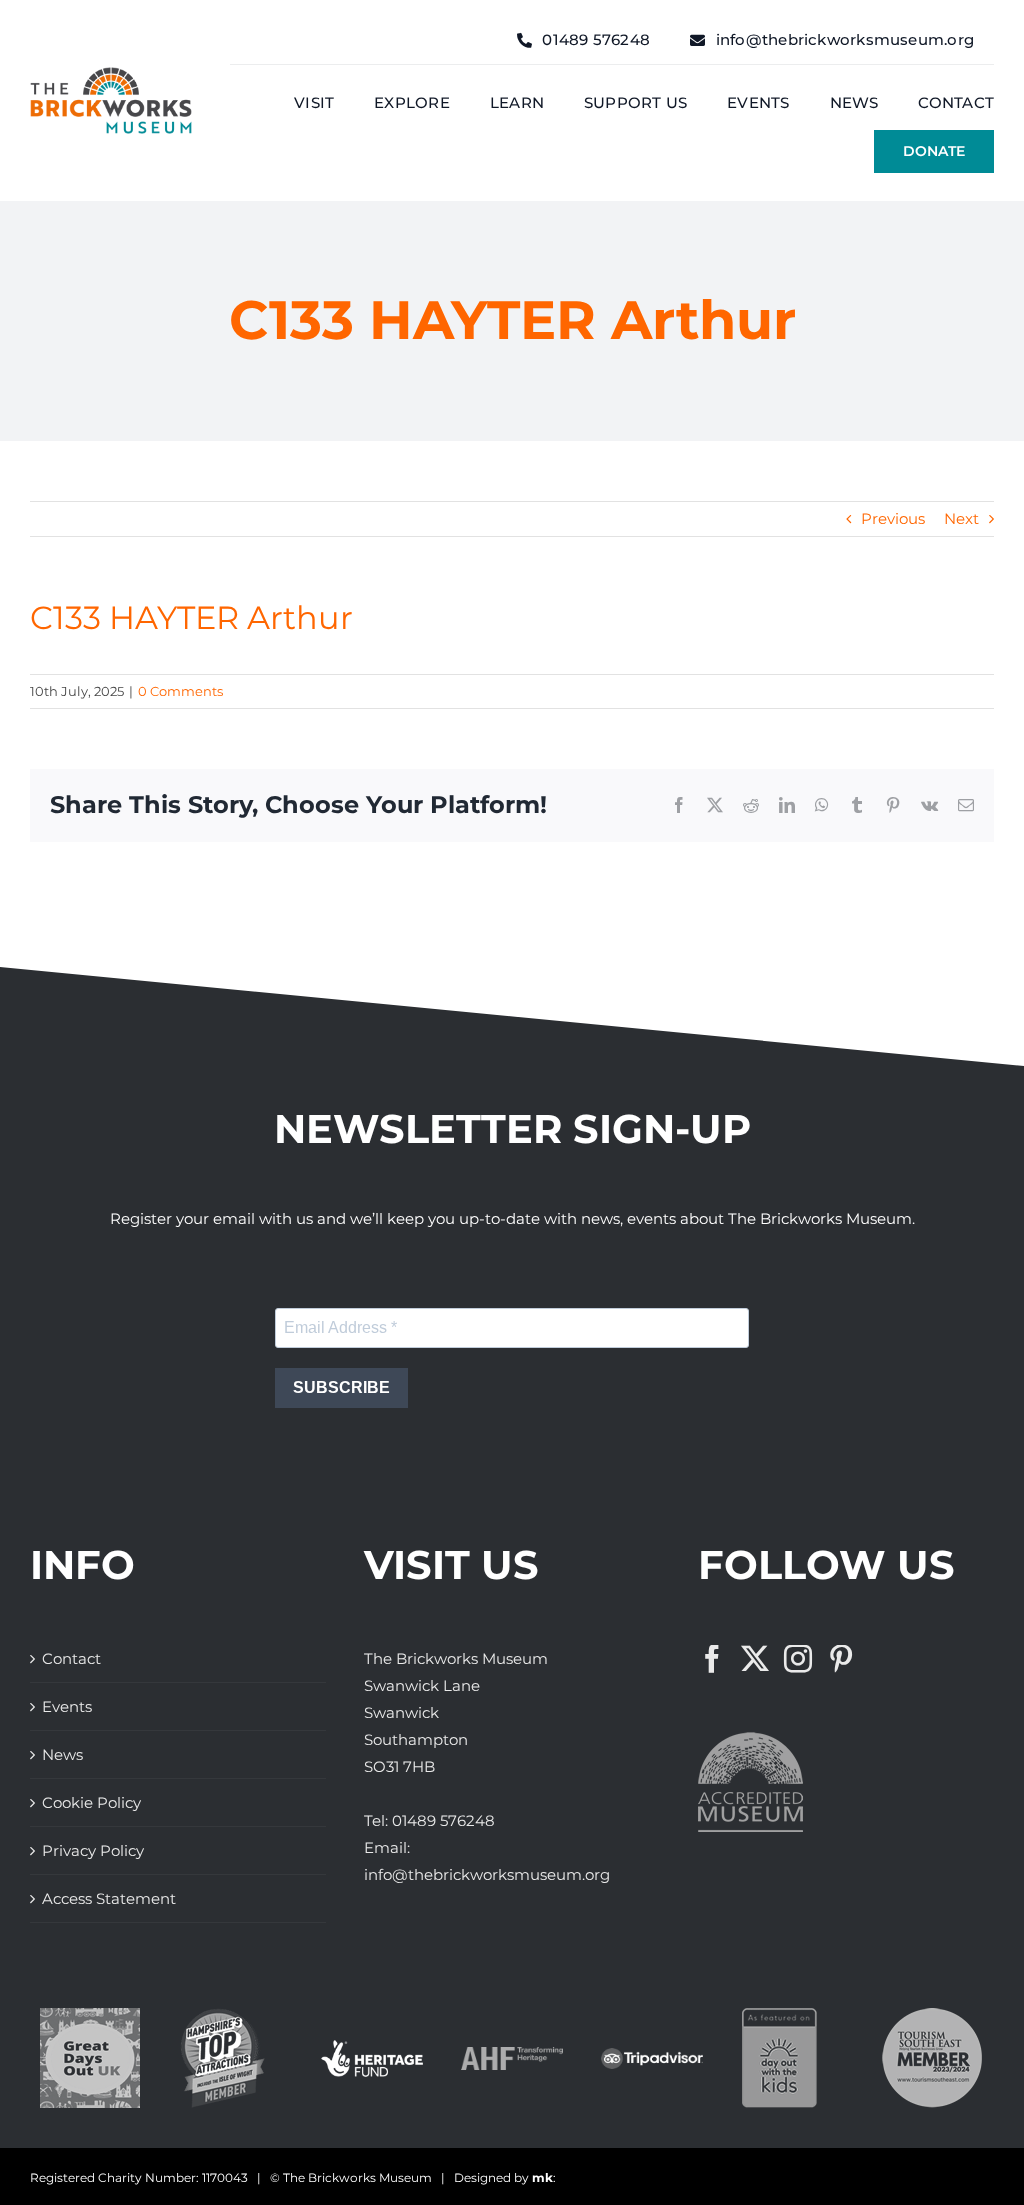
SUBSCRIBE (341, 1387)
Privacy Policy (93, 1850)
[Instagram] (798, 1659)
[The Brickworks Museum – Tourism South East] (932, 2015)
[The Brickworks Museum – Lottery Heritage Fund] (372, 2047)
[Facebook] (712, 1659)
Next (961, 518)
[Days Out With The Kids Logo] (779, 2015)
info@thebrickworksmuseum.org (487, 1874)
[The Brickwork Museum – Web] (111, 74)
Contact (71, 1658)
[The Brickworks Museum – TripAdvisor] (652, 2055)
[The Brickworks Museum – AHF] (512, 2054)
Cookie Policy (91, 1802)
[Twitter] (755, 1659)
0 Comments (180, 691)
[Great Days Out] (90, 2015)
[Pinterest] (841, 1659)
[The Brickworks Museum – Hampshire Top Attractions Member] (222, 2015)
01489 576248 (443, 1820)
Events (67, 1706)
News (62, 1754)
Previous (893, 518)
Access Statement (109, 1898)
